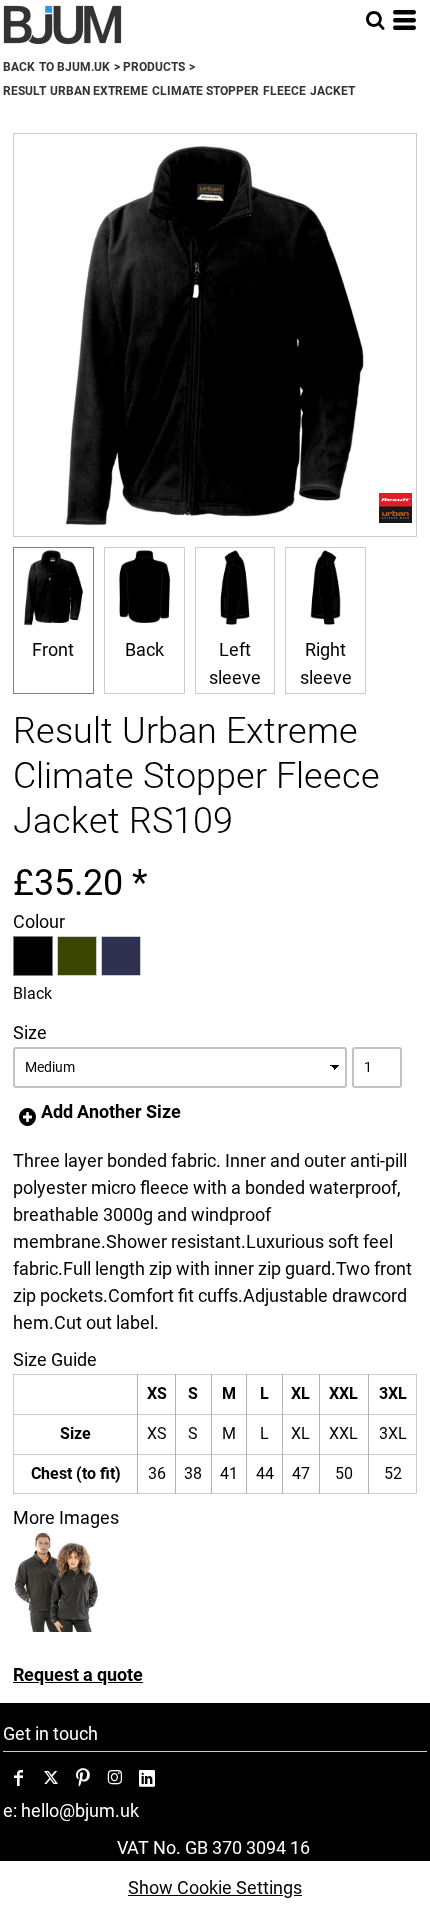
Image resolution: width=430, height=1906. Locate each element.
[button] (375, 20)
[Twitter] (51, 1778)
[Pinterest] (83, 1778)
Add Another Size (111, 1111)
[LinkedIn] (147, 1778)
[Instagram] (115, 1778)
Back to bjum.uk (56, 67)
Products (154, 67)
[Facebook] (19, 1778)
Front (53, 649)
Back (144, 649)
